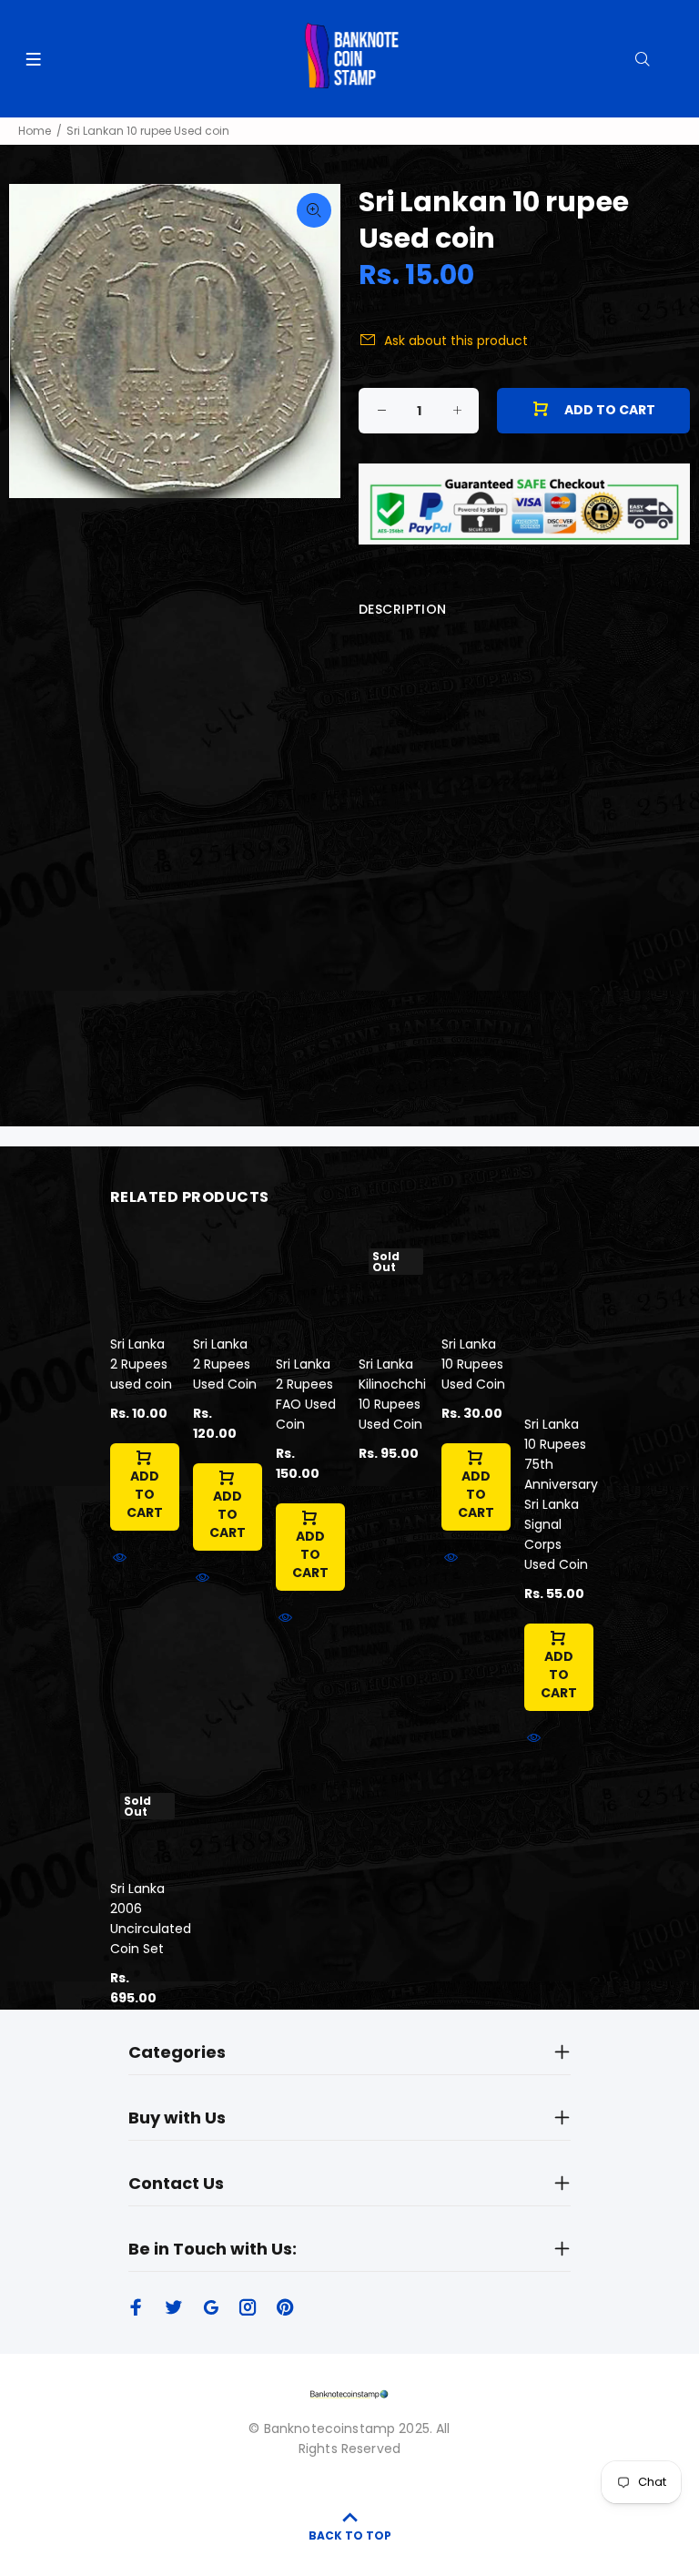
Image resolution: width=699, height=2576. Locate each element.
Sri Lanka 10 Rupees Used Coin (473, 1364)
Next (314, 341)
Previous (35, 341)
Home (35, 131)
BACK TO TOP (350, 2535)
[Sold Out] (392, 1288)
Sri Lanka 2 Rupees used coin (141, 1364)
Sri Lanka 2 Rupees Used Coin (225, 1364)
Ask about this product (456, 341)
